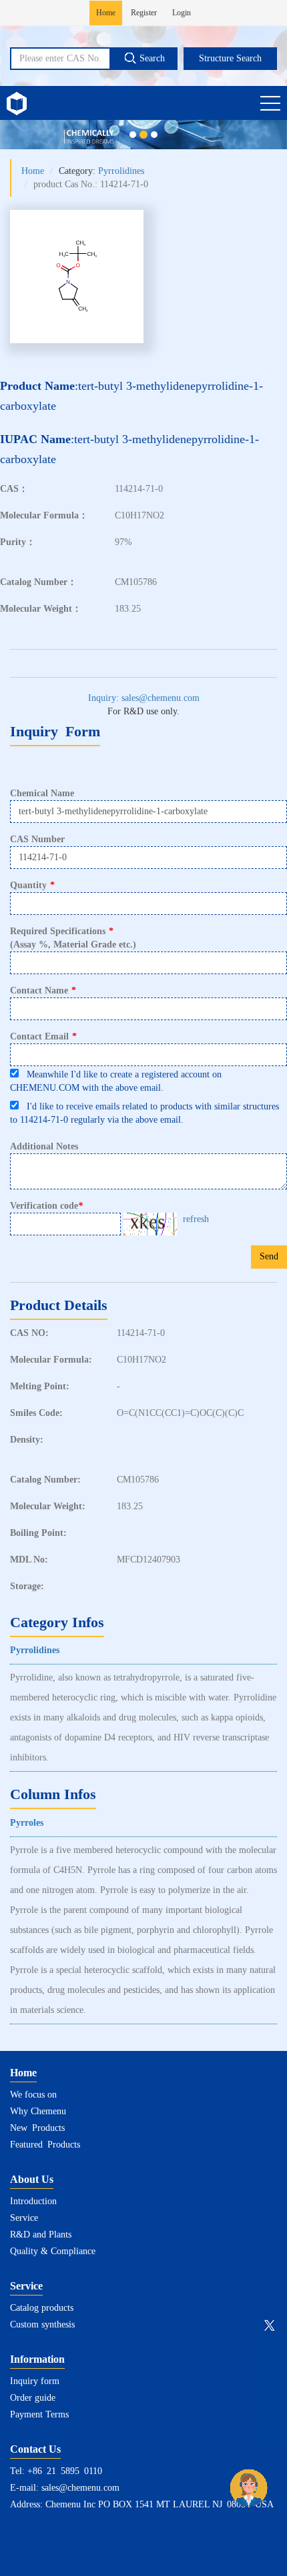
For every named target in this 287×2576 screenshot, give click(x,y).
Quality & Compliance (53, 2251)
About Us (32, 2179)
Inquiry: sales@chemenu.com (144, 698)
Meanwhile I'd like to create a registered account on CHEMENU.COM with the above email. (116, 1081)
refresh (196, 1219)
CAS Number (37, 839)
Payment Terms (39, 2414)
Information (37, 2359)
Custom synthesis (42, 2324)
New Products (37, 2128)
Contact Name (43, 990)
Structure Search (230, 58)
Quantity (32, 885)
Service (24, 2218)
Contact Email (43, 1036)
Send (269, 1256)
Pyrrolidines (121, 171)
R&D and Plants (41, 2235)
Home (106, 13)
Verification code (46, 1206)
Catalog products (42, 2308)
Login (182, 13)
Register (144, 13)
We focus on (33, 2095)
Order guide (33, 2398)
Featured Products (45, 2145)
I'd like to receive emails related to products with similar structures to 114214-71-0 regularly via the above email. (145, 1113)
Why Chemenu (38, 2111)
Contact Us (35, 2449)
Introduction (33, 2201)
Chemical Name (42, 793)
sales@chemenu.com (80, 2488)
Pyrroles (27, 1823)
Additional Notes (44, 1146)
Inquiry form (35, 2381)
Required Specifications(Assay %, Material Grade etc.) (73, 938)
